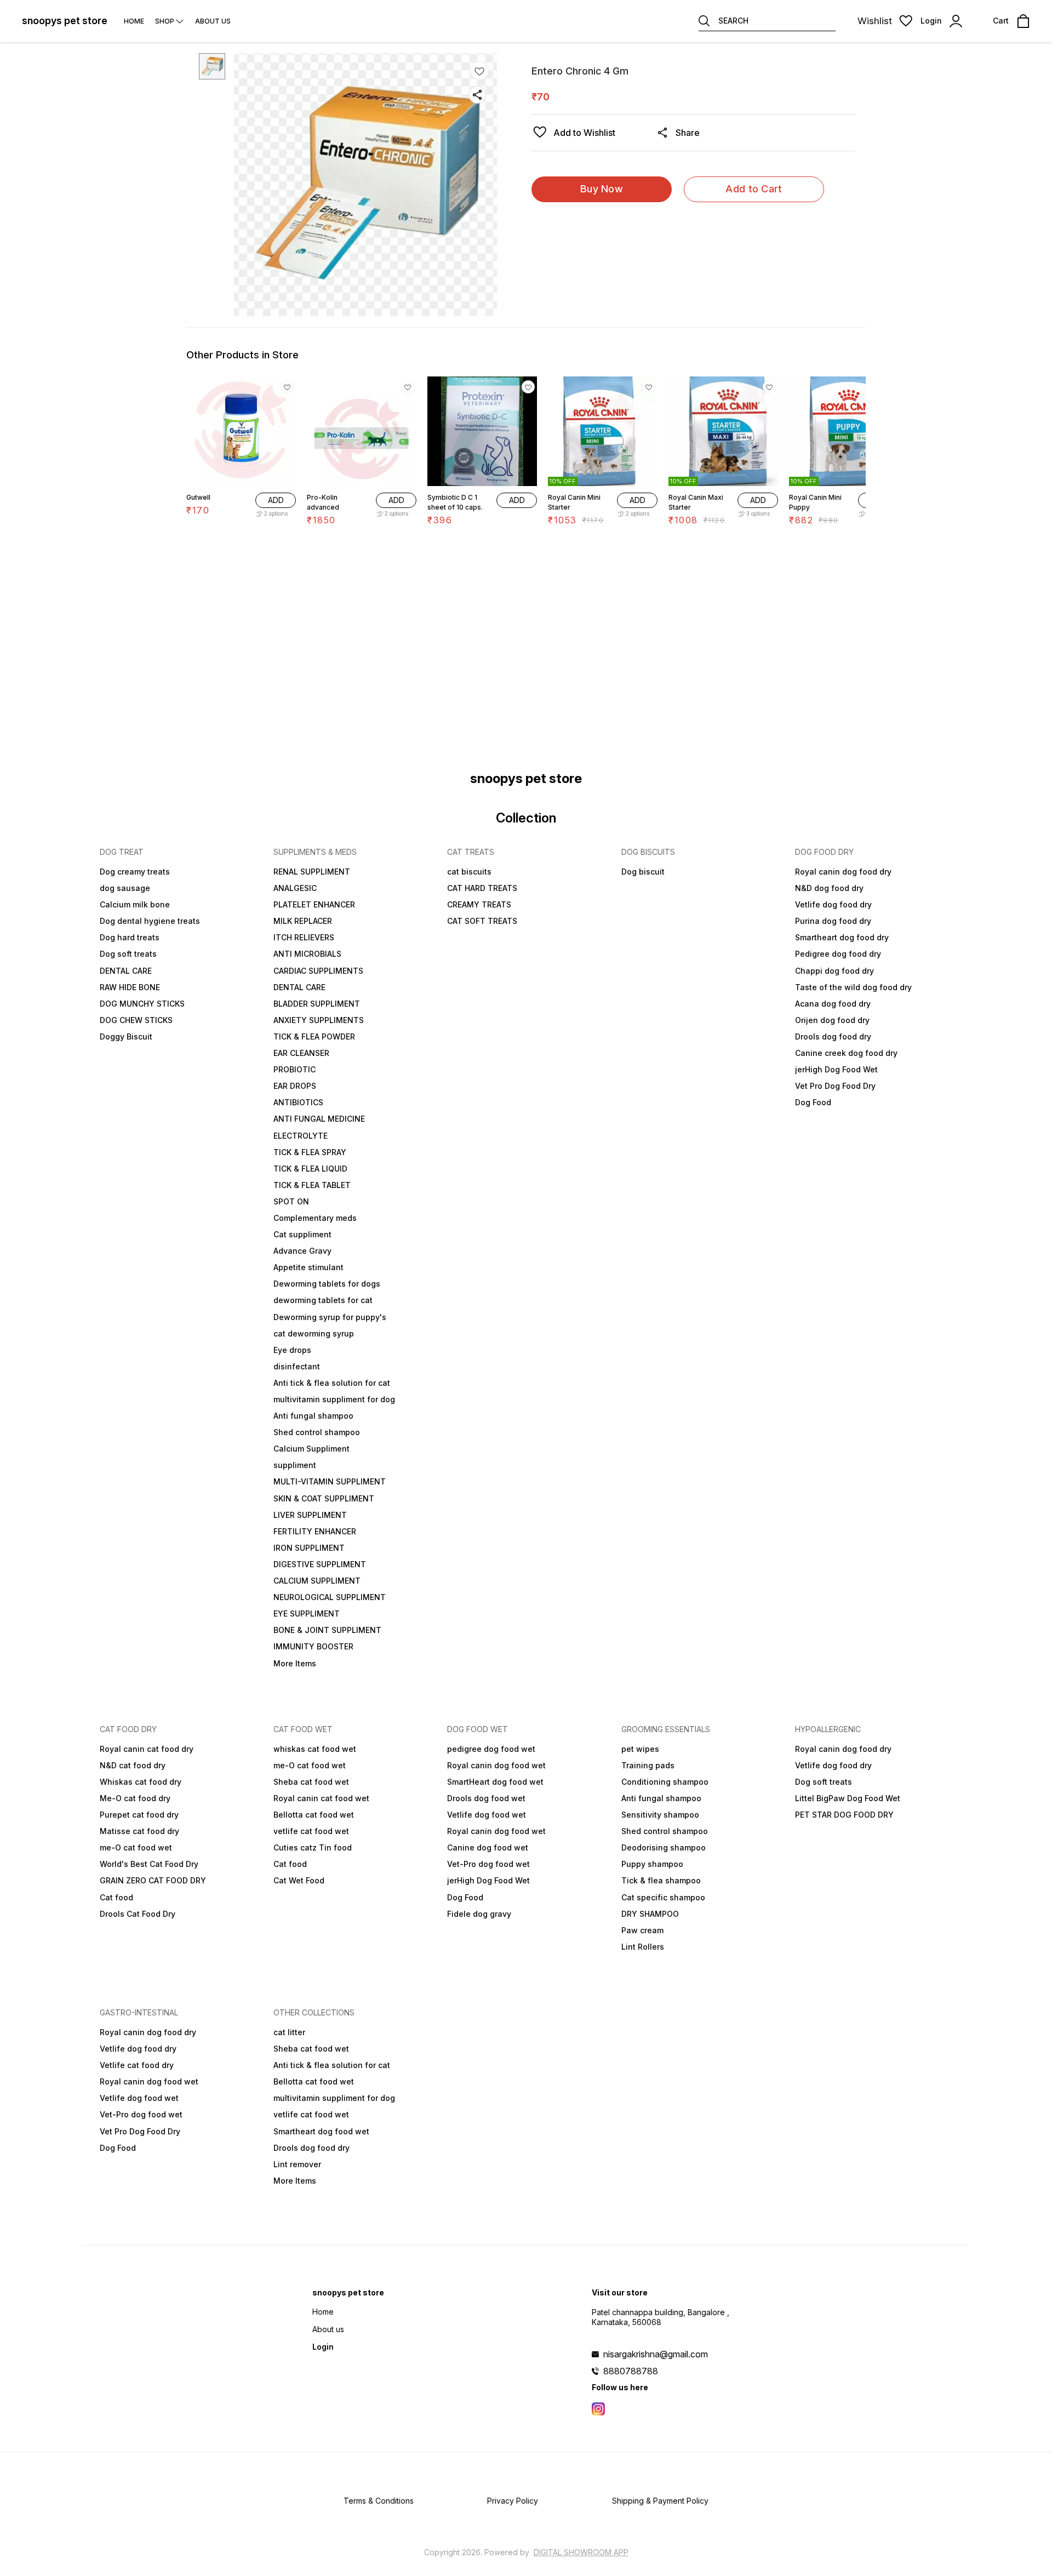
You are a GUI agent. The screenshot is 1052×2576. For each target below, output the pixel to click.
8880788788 (631, 2371)
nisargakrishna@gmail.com (656, 2354)
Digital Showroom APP (581, 2552)
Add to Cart (754, 189)
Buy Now (602, 189)
